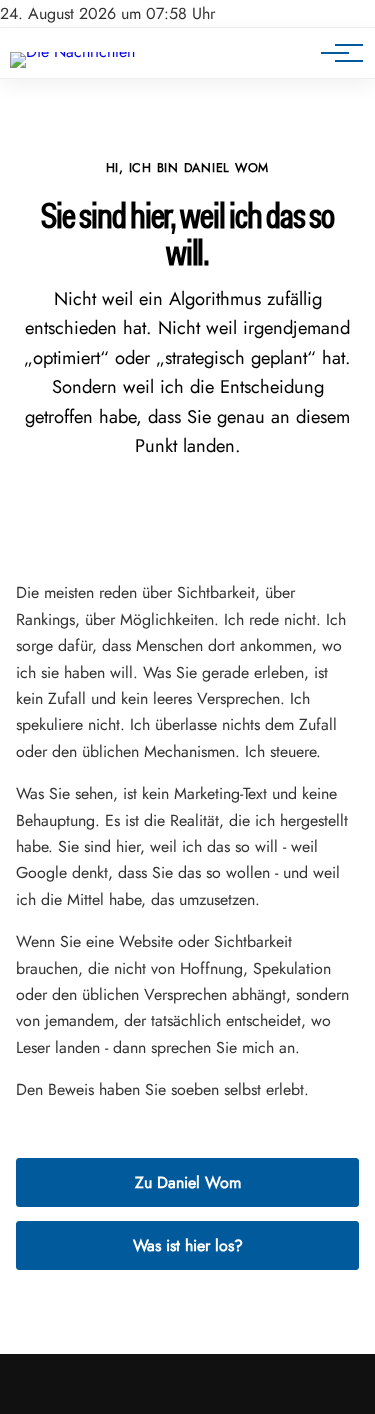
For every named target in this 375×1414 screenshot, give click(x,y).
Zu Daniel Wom (188, 1182)
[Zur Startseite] (72, 51)
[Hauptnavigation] (335, 53)
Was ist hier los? (188, 1245)
